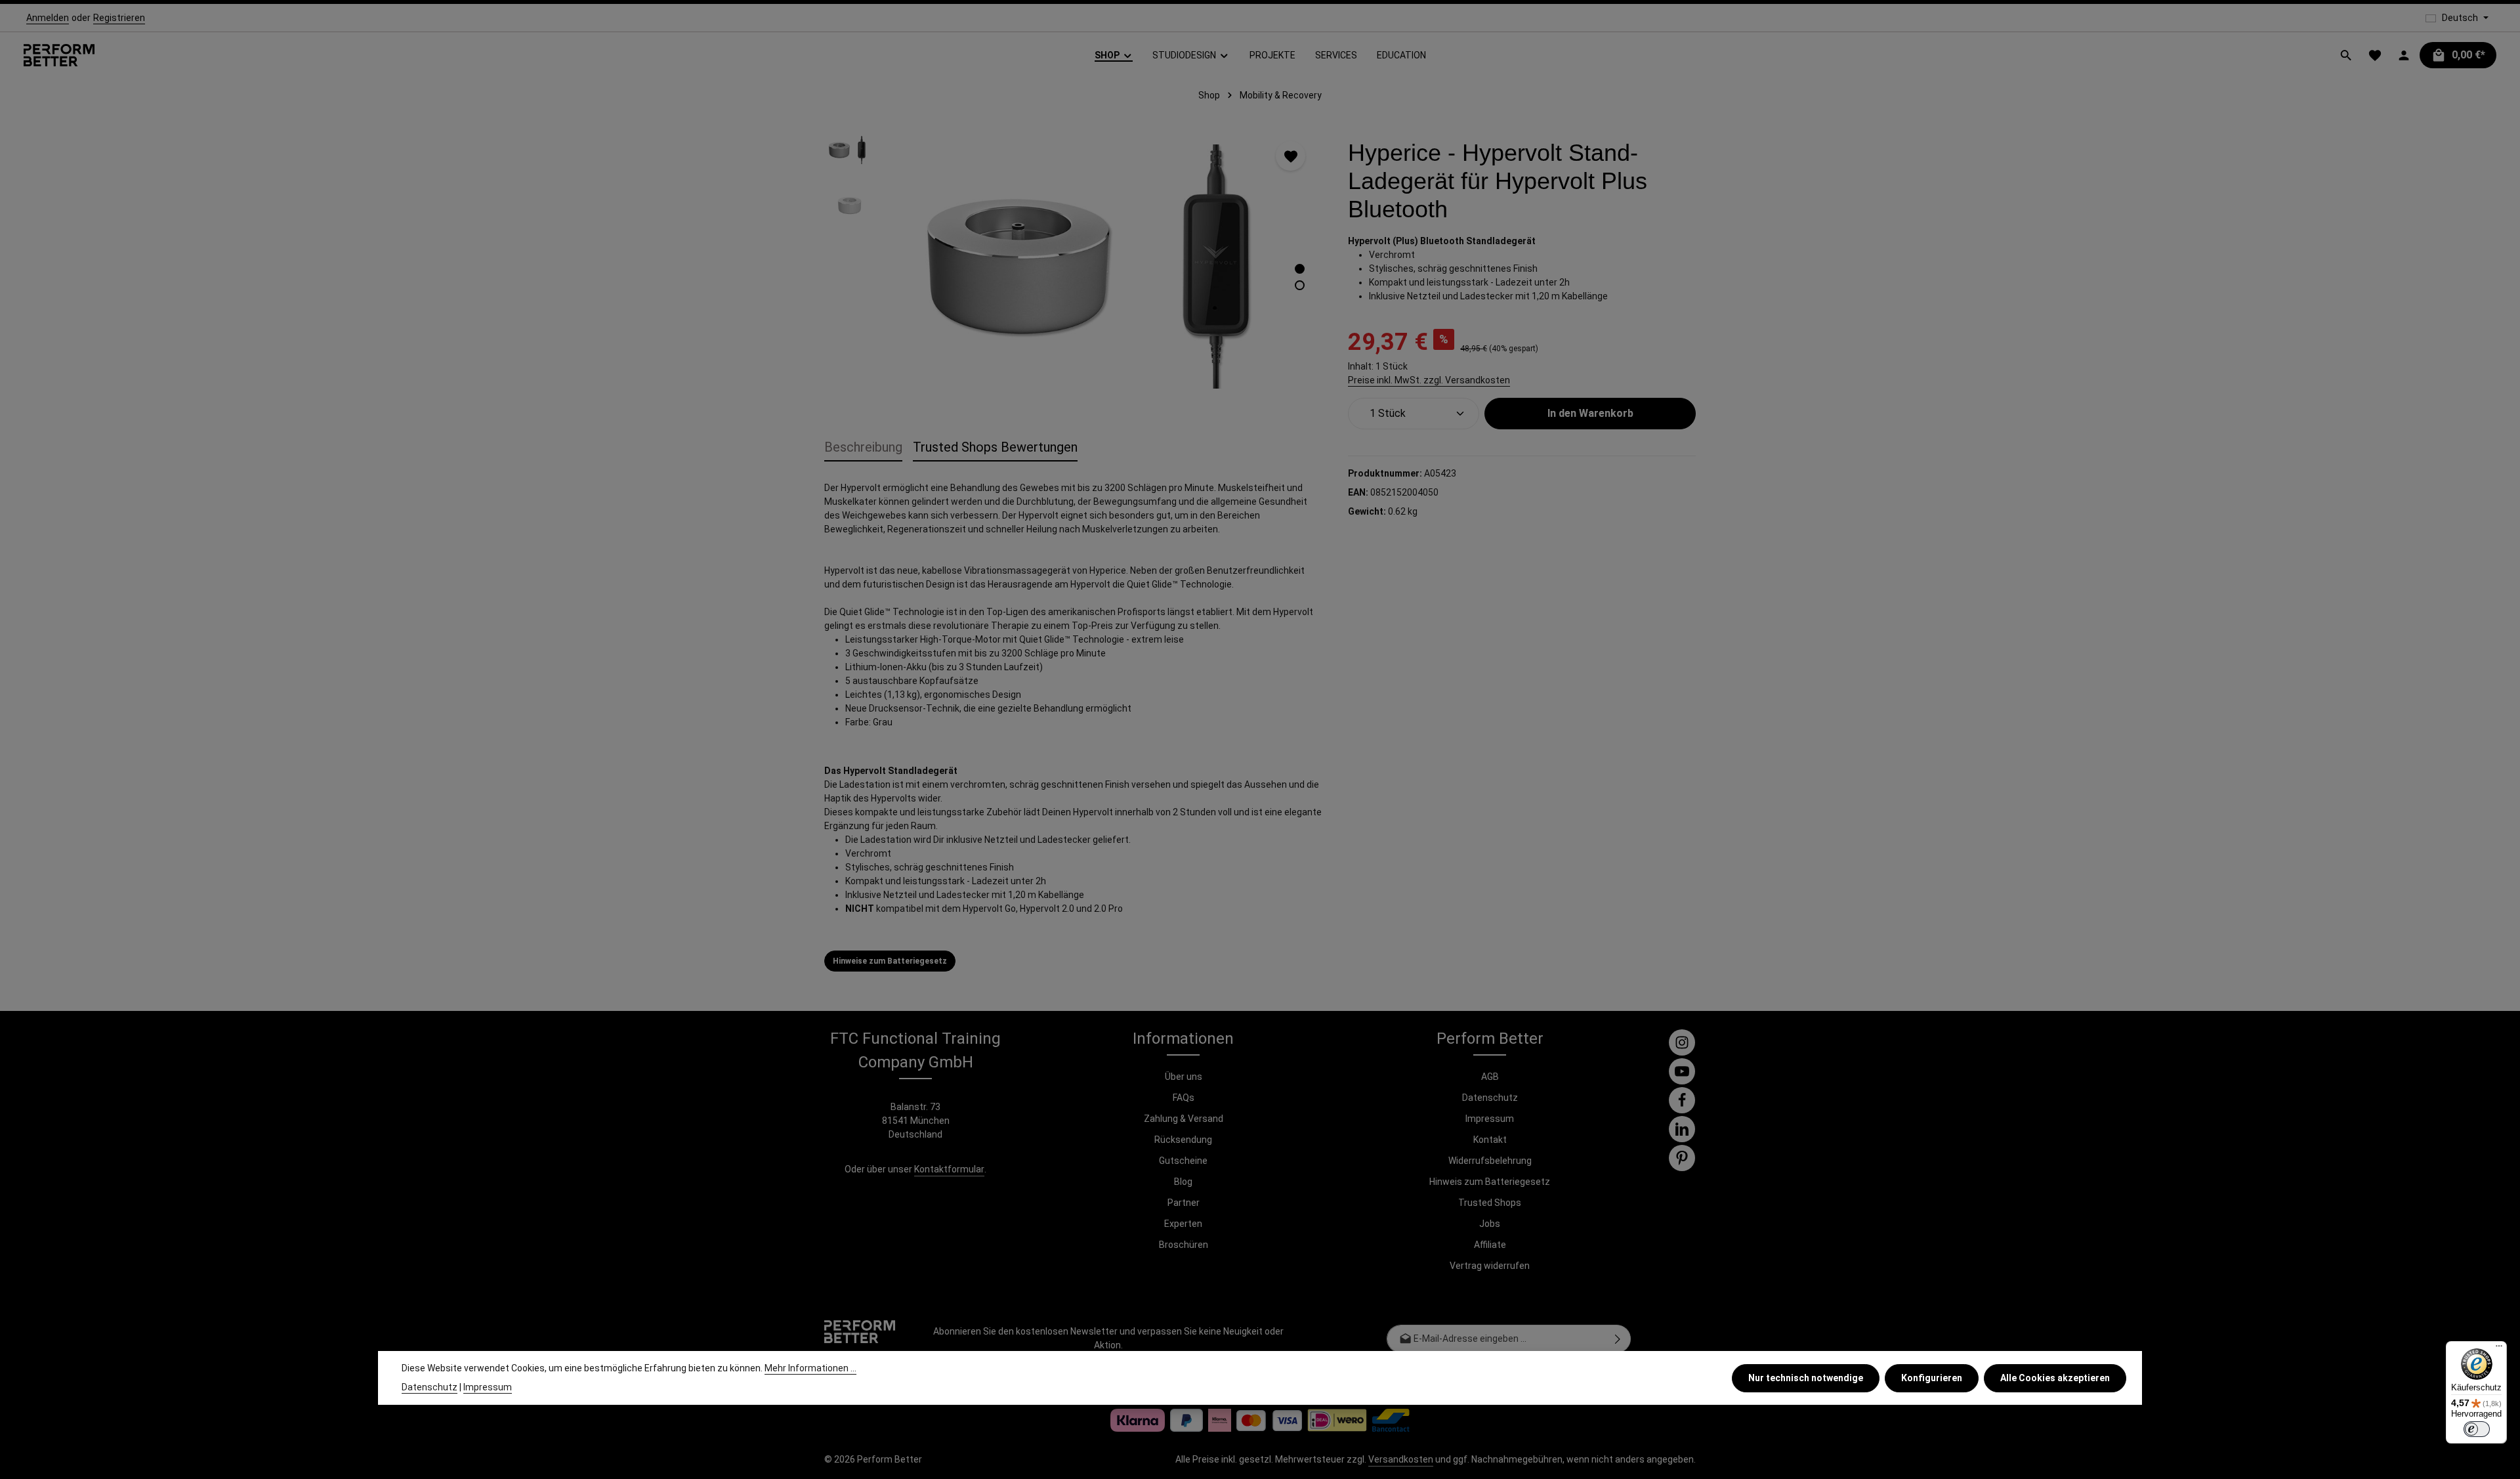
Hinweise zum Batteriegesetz (890, 961)
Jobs (1490, 1224)
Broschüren (1184, 1245)
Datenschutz (1490, 1098)
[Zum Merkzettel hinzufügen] (1291, 156)
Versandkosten (1401, 1459)
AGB (1490, 1077)
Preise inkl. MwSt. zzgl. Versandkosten (1429, 380)
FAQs (1184, 1098)
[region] (1073, 267)
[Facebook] (1682, 1100)
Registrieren (119, 18)
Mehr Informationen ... (810, 1368)
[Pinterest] (1682, 1158)
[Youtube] (1682, 1071)
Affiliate (1490, 1245)
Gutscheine (1183, 1161)
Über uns (1184, 1077)
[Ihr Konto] (2404, 55)
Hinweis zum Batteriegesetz (1490, 1182)
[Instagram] (1682, 1042)
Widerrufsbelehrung (1490, 1161)
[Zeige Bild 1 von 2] (1300, 269)
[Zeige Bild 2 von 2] (1300, 285)
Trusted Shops (1490, 1203)
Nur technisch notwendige (1806, 1378)
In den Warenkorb (1590, 413)
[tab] (863, 448)
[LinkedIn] (1682, 1129)
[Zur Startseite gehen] (59, 55)
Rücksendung (1183, 1140)
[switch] (2477, 1429)
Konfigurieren (1932, 1378)
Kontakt (1490, 1140)
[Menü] (2499, 1349)
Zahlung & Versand (1184, 1119)
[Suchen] (2346, 55)
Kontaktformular (949, 1169)
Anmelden (48, 18)
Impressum (1490, 1119)
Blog (1183, 1182)
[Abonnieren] (1618, 1339)
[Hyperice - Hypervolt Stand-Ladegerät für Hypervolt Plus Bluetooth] (1103, 267)
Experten (1183, 1224)
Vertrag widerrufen (1490, 1266)
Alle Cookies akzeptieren (2055, 1378)
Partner (1184, 1203)
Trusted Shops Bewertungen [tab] (995, 447)
